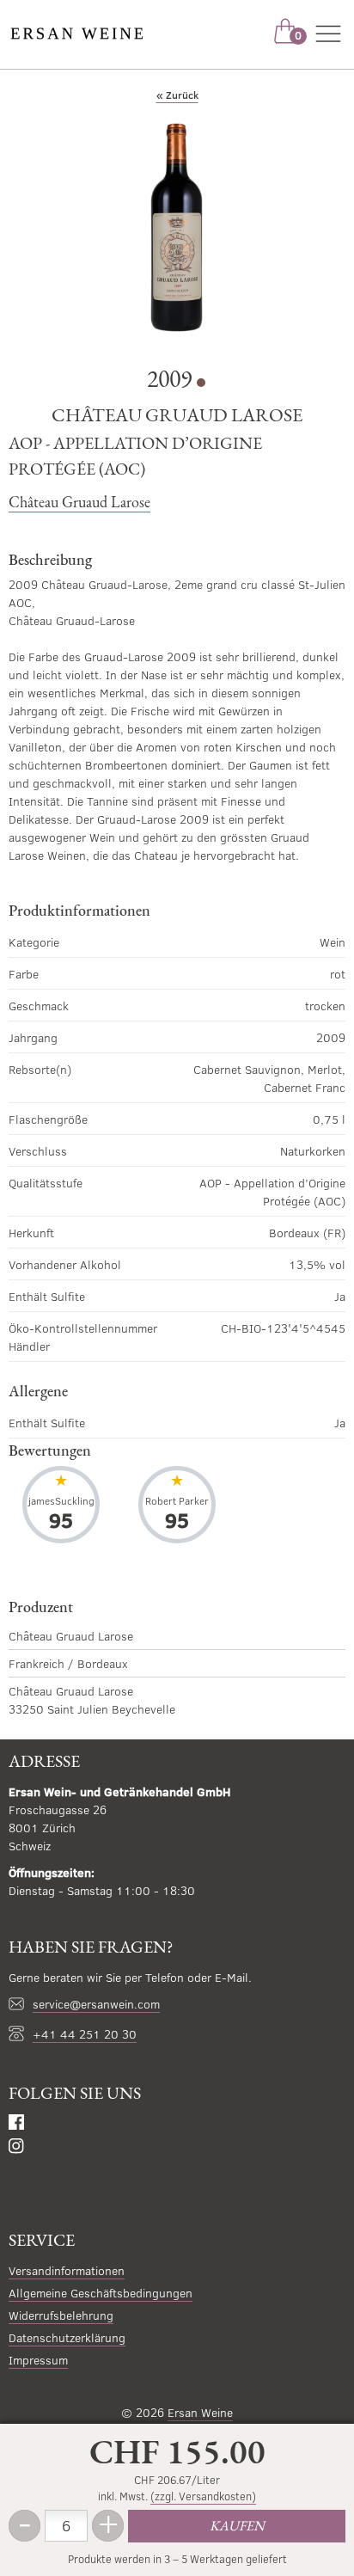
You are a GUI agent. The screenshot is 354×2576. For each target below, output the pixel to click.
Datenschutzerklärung (67, 2337)
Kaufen (237, 2526)
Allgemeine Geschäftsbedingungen (101, 2293)
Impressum (38, 2360)
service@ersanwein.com (96, 2004)
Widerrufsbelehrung (61, 2315)
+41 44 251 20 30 (85, 2034)
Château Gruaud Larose (79, 502)
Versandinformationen (67, 2270)
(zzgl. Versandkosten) (203, 2496)
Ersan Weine (200, 2412)
